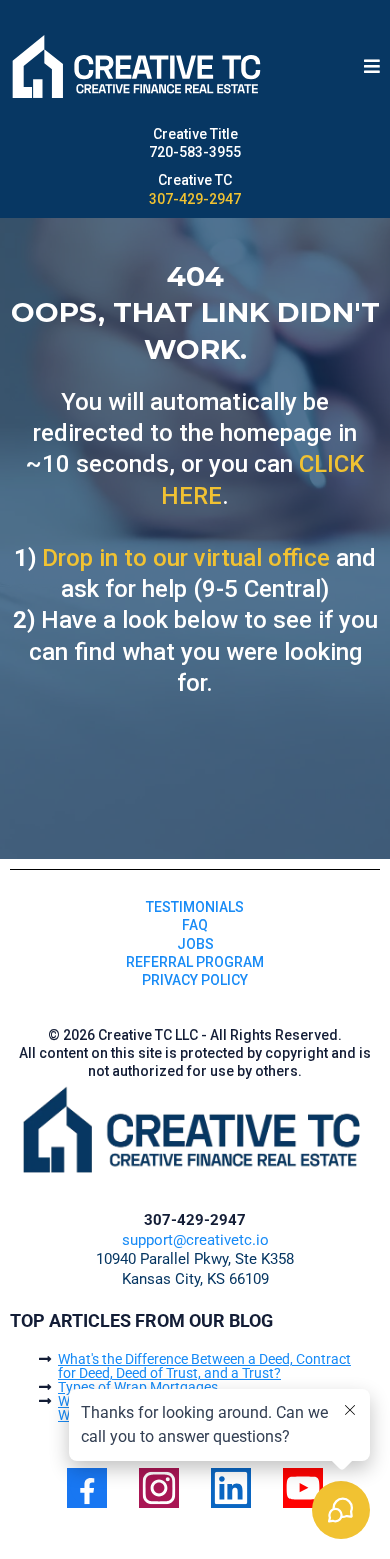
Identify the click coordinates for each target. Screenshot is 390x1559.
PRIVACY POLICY (195, 980)
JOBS (195, 944)
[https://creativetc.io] (139, 67)
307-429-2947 (195, 199)
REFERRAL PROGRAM (195, 962)
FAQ (195, 925)
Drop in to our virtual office (186, 558)
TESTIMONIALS (195, 907)
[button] (372, 67)
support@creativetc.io (195, 1240)
